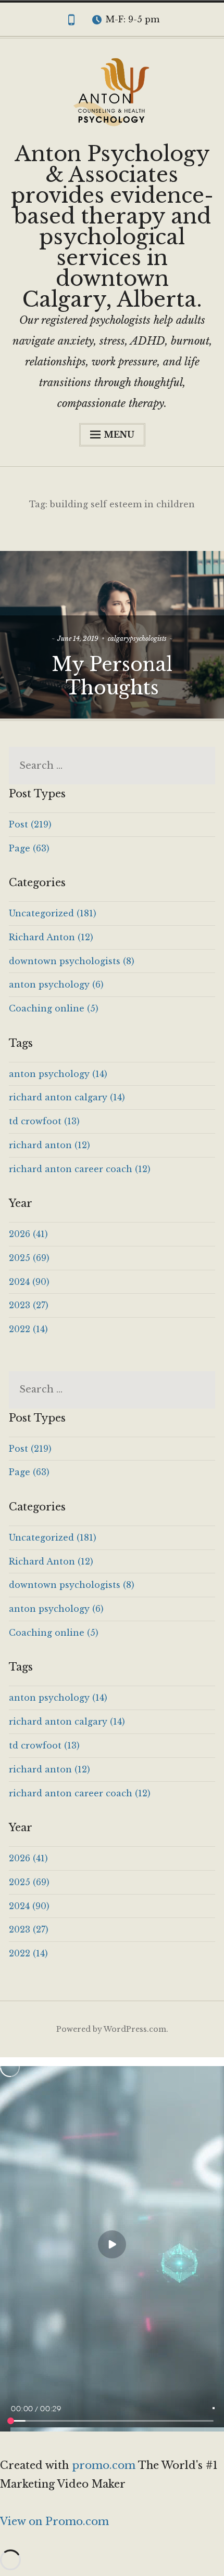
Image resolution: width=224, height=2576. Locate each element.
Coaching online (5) (54, 1008)
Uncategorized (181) (53, 913)
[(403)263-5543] (71, 22)
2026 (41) (28, 1234)
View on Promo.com (54, 2521)
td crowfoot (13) (44, 1121)
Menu (119, 435)
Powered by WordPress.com (111, 2029)
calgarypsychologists (137, 639)
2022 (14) (28, 1329)
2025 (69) (29, 1258)
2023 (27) (29, 1305)
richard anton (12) (49, 1145)
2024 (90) (29, 1282)
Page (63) (29, 848)
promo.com (105, 2465)
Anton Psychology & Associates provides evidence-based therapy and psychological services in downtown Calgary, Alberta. (112, 227)
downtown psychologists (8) (72, 961)
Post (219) (30, 824)
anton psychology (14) (58, 1074)
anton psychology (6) (56, 984)
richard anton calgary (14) (67, 1097)
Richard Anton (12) (51, 937)
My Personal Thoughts (112, 676)
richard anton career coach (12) (80, 1169)
